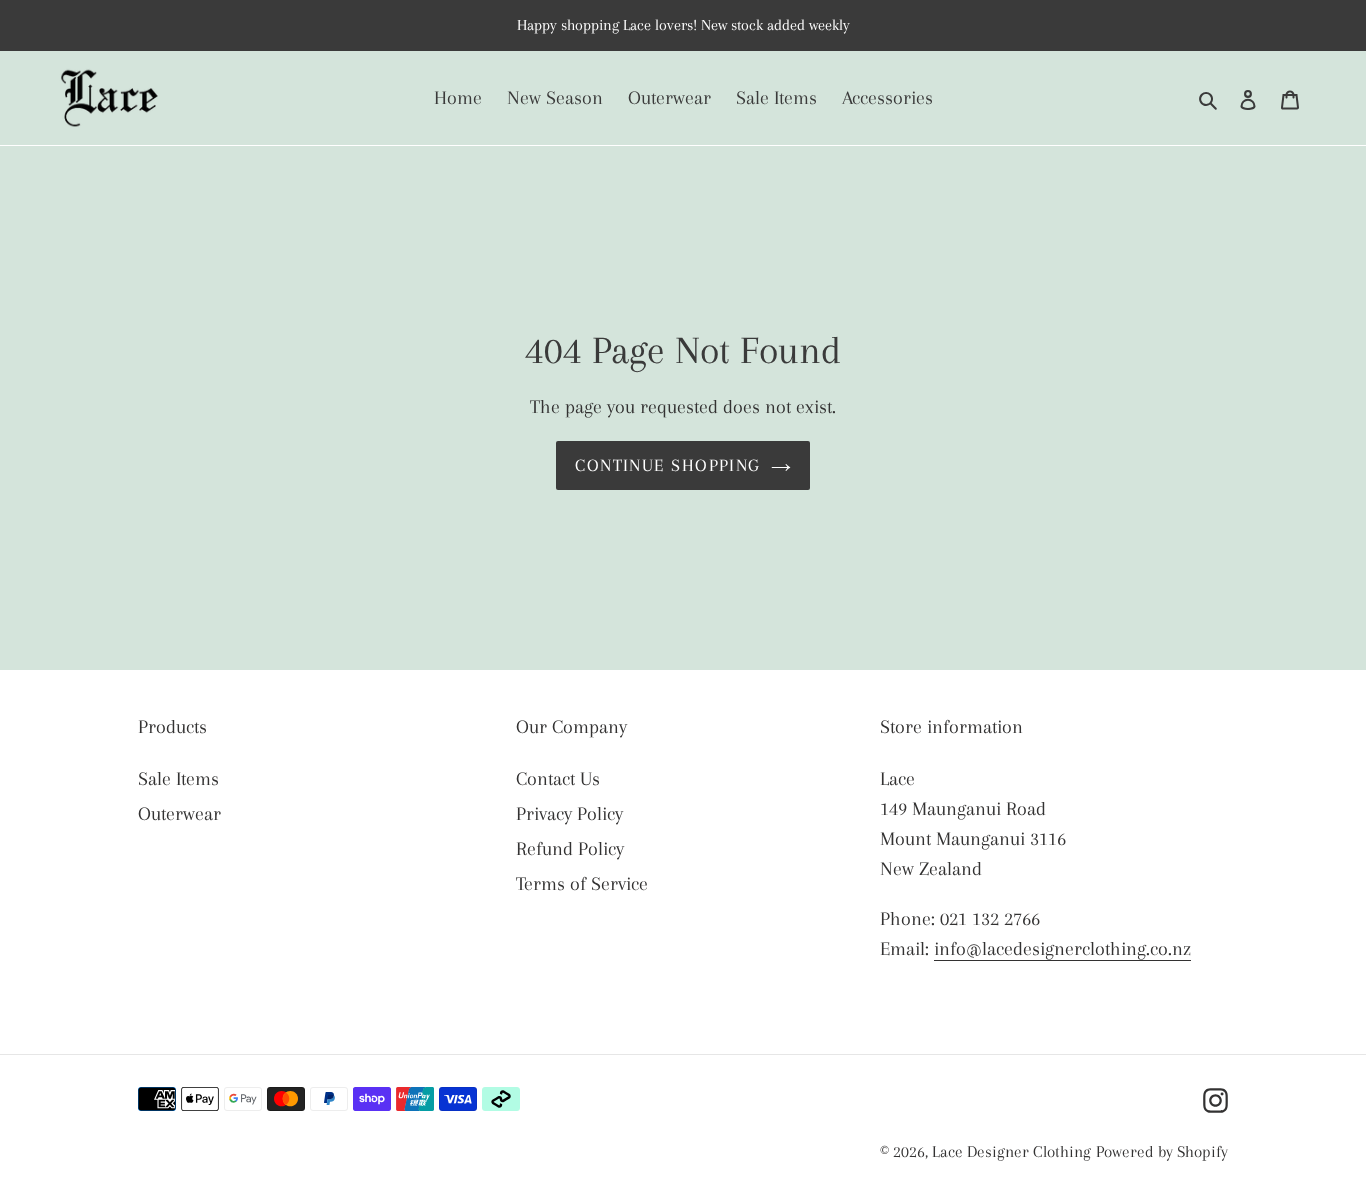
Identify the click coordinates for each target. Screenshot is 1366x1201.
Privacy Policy (569, 814)
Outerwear (179, 814)
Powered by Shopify (1162, 1151)
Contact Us (558, 779)
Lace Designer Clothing (1011, 1151)
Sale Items (178, 779)
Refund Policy (570, 849)
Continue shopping (667, 465)
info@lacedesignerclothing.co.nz (1062, 949)
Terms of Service (582, 884)
